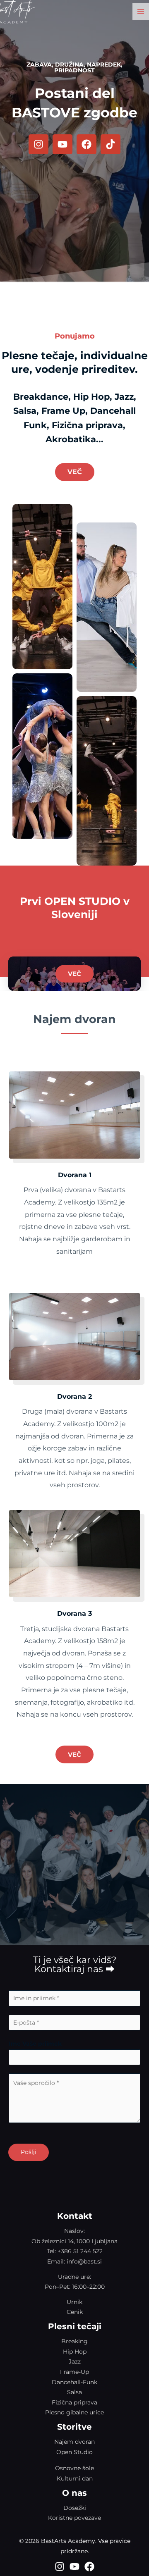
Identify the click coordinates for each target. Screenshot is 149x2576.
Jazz (75, 2361)
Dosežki (75, 2508)
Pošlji (29, 2152)
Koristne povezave (74, 2518)
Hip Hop (75, 2352)
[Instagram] (60, 2566)
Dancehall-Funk (74, 2382)
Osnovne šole (74, 2468)
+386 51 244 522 (80, 2251)
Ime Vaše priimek (35, 2044)
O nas (74, 2493)
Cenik (75, 2312)
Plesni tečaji (75, 2326)
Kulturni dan (75, 2478)
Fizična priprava (74, 2402)
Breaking (74, 2341)
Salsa (74, 2392)
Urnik (74, 2302)
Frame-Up (74, 2372)
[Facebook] (89, 2566)
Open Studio (74, 2452)
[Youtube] (74, 2566)
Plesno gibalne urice (74, 2412)
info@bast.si (84, 2261)
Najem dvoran (74, 2442)
